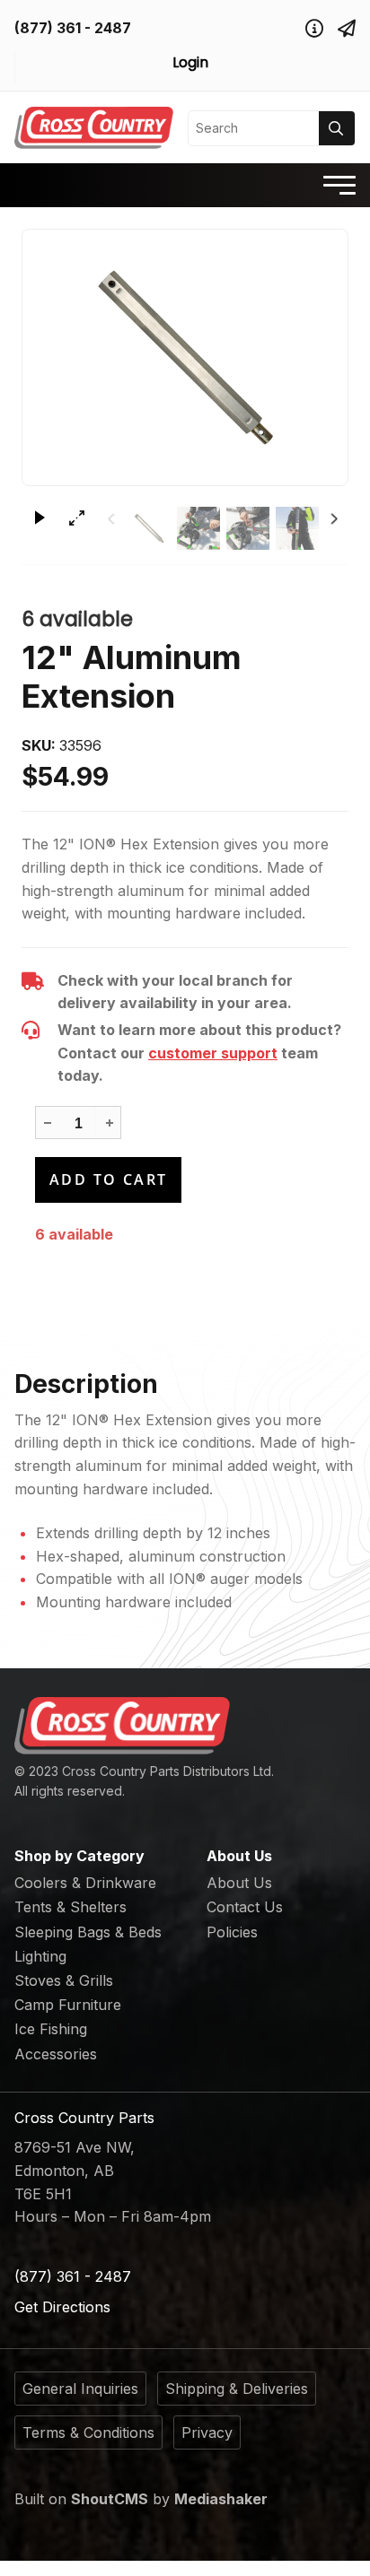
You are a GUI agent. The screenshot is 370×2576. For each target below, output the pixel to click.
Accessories (56, 2054)
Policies (232, 1932)
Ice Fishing (51, 2029)
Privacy (207, 2432)
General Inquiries (80, 2389)
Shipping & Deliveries (237, 2389)
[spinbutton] (78, 1124)
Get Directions (62, 2307)
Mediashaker (221, 2499)
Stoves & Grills (64, 1980)
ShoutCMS (110, 2499)
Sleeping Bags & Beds (88, 1932)
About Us (239, 1883)
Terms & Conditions (88, 2432)
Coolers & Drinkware (85, 1883)
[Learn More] (314, 29)
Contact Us (245, 1907)
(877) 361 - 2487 (73, 28)
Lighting (40, 1956)
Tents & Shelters (70, 1907)
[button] (109, 1122)
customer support (213, 1053)
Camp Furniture (68, 2005)
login (190, 62)
